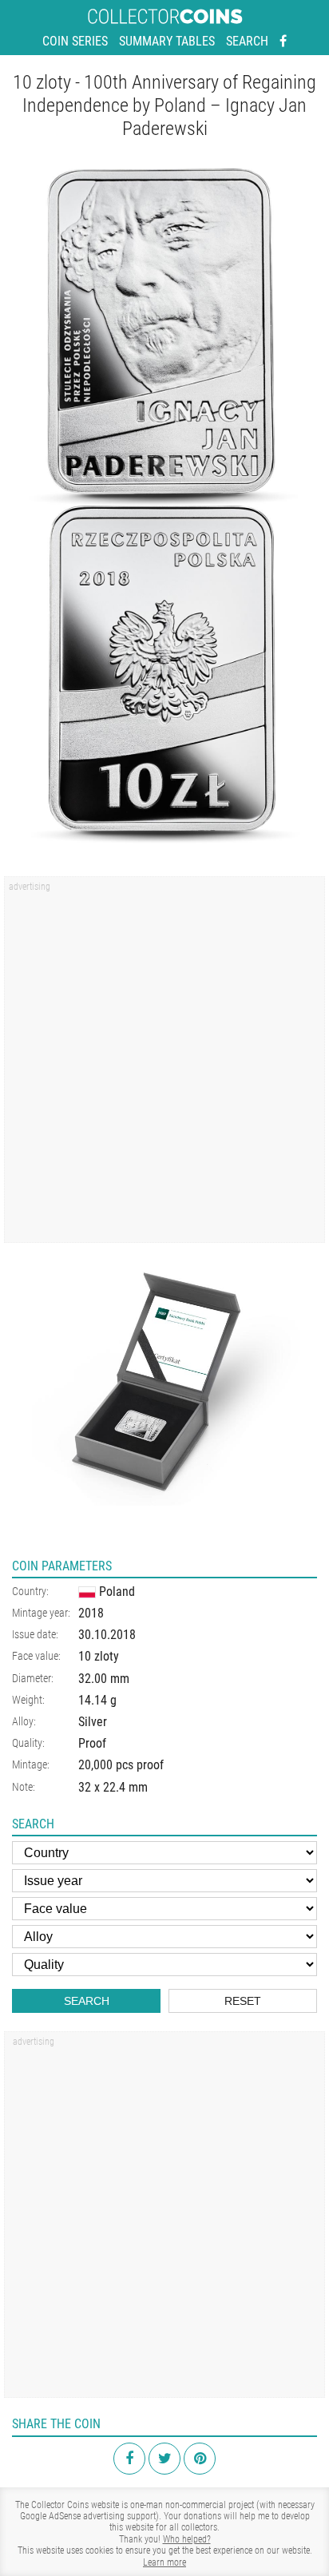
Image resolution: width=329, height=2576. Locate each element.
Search (247, 41)
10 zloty (99, 1656)
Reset (243, 2001)
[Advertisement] (164, 1065)
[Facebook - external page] (283, 42)
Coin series (75, 41)
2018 (91, 1613)
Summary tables (167, 41)
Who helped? (187, 2539)
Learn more (164, 2562)
